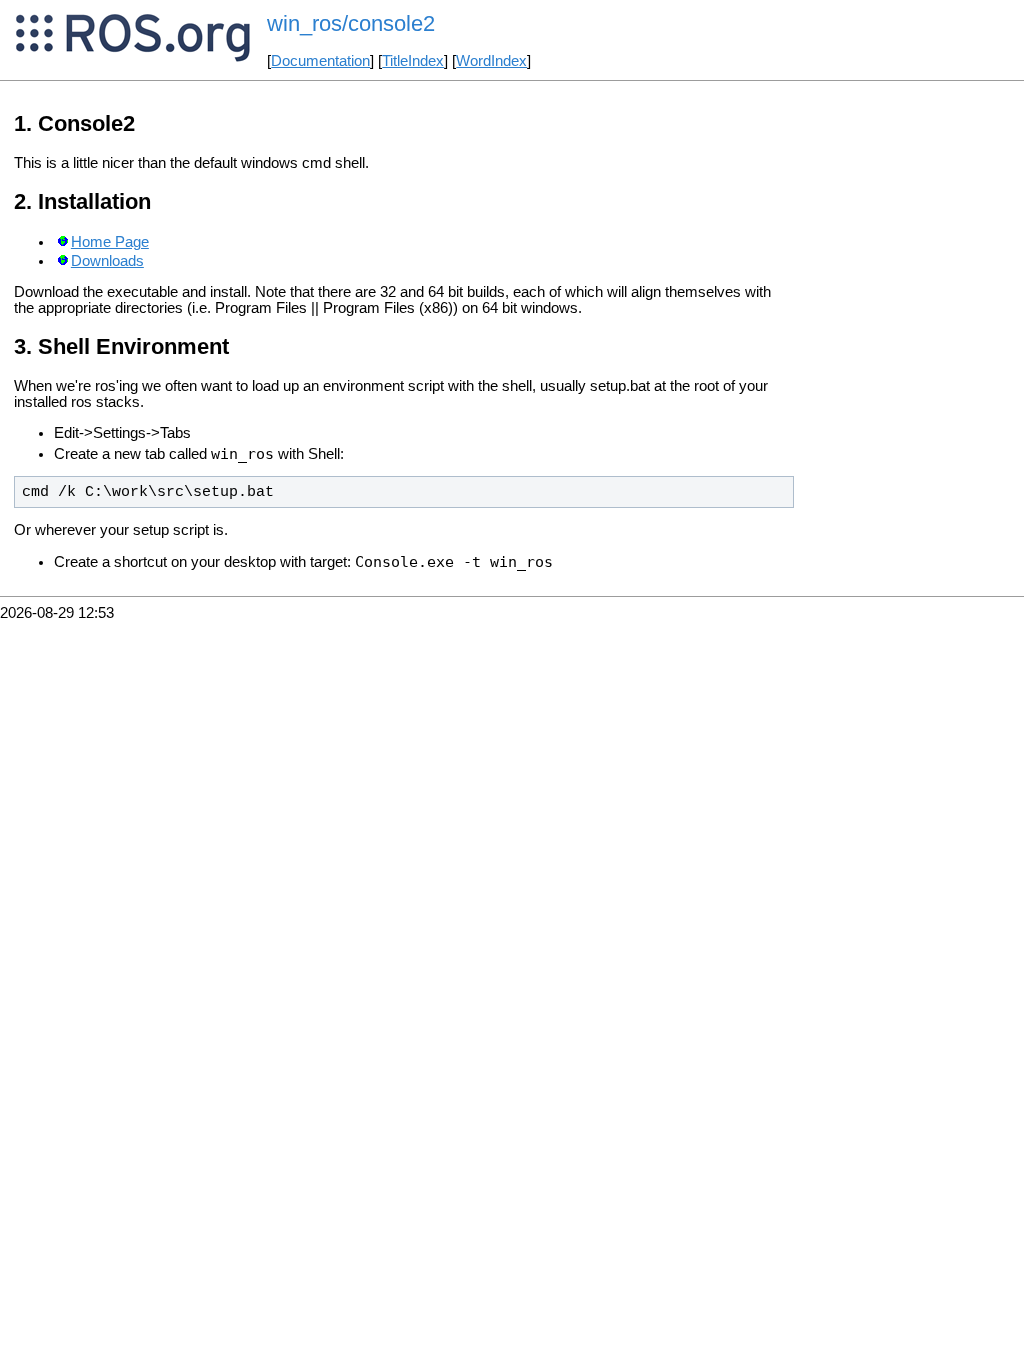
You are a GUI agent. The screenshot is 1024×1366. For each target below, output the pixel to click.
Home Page (110, 242)
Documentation (320, 61)
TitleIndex (413, 61)
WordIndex (491, 61)
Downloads (107, 261)
